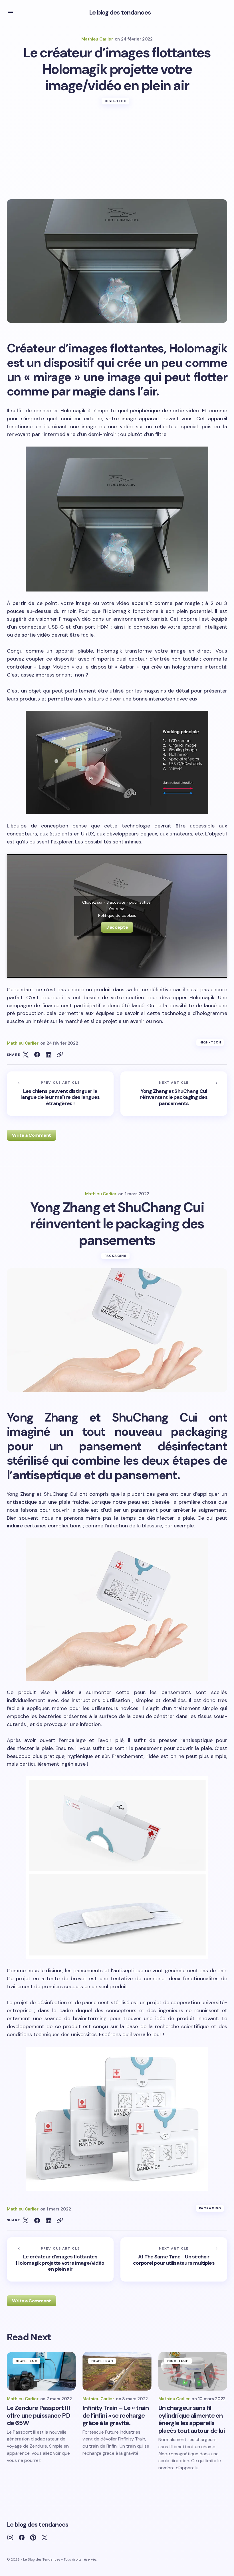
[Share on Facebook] (37, 1055)
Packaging (116, 1256)
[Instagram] (10, 2537)
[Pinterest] (33, 2537)
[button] (10, 13)
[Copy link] (60, 1055)
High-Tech (116, 101)
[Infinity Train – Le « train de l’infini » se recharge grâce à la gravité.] (117, 2371)
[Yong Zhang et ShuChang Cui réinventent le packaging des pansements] (174, 1094)
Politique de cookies (117, 915)
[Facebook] (22, 2537)
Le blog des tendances (120, 12)
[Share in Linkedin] (49, 1055)
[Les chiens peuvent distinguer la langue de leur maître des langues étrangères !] (60, 1094)
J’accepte (117, 927)
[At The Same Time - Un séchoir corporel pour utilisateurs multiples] (174, 2259)
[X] (45, 2537)
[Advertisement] (117, 156)
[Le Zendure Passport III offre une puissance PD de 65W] (41, 2371)
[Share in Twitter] (26, 1055)
